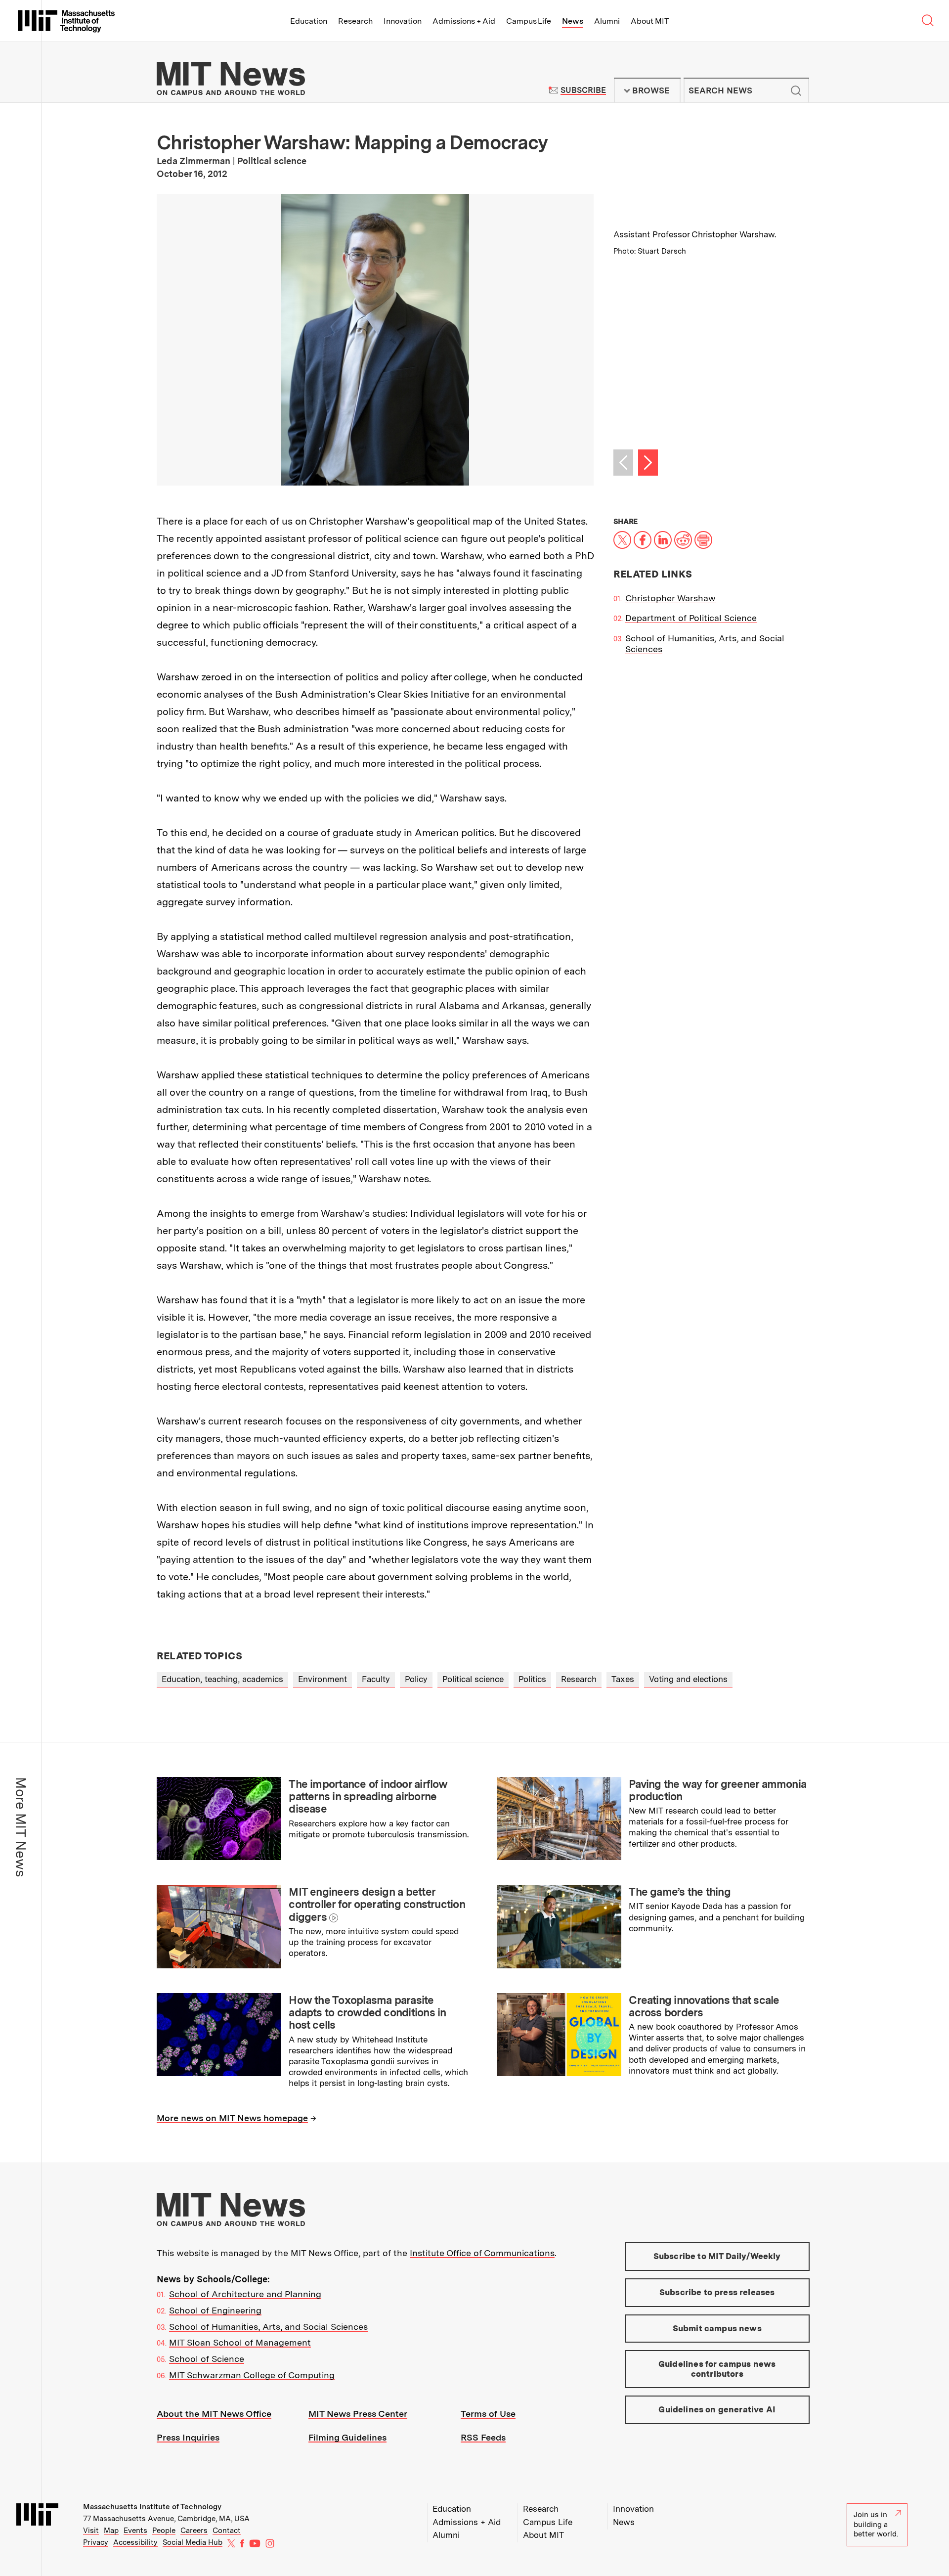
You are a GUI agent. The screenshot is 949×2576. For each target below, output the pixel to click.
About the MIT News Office (214, 2414)
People (164, 2531)
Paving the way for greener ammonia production (717, 1790)
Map (111, 2531)
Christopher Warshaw (670, 598)
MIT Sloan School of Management (240, 2342)
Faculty (376, 1679)
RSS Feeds (483, 2437)
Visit (91, 2531)
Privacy (96, 2542)
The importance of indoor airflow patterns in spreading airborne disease (368, 1797)
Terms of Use (488, 2414)
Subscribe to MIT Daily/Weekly (717, 2256)
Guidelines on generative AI (717, 2409)
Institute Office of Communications (482, 2253)
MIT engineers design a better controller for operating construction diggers (377, 1904)
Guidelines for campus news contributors (717, 2369)
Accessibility (135, 2542)
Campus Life (529, 21)
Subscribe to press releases (717, 2292)
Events (135, 2531)
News (573, 21)
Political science (473, 1679)
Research (355, 21)
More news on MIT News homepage (232, 2118)
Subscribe (583, 90)
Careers (194, 2531)
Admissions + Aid (464, 21)
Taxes (623, 1679)
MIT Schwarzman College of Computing (252, 2375)
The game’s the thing (680, 1892)
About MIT (650, 21)
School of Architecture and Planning (245, 2294)
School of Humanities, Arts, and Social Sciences (268, 2327)
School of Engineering (215, 2310)
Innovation (403, 21)
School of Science (207, 2359)
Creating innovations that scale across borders (704, 2006)
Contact (227, 2531)
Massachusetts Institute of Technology (152, 2507)
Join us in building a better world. (876, 2524)
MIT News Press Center (358, 2414)
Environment (323, 1679)
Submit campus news (717, 2328)
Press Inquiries (188, 2437)
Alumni (607, 21)
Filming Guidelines (347, 2437)
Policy (416, 1679)
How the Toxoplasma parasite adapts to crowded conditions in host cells (367, 2013)
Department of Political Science (691, 618)
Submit (796, 90)
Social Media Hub (193, 2542)
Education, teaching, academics (222, 1679)
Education (309, 21)
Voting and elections (688, 1679)
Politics (532, 1679)
